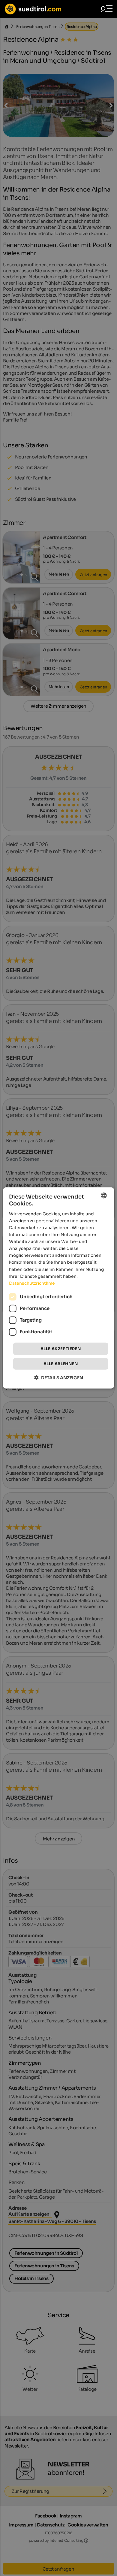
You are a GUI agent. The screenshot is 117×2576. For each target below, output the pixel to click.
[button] (59, 1378)
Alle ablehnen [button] (61, 1364)
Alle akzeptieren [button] (61, 1349)
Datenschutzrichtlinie (32, 1283)
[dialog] (59, 1288)
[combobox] (103, 1196)
